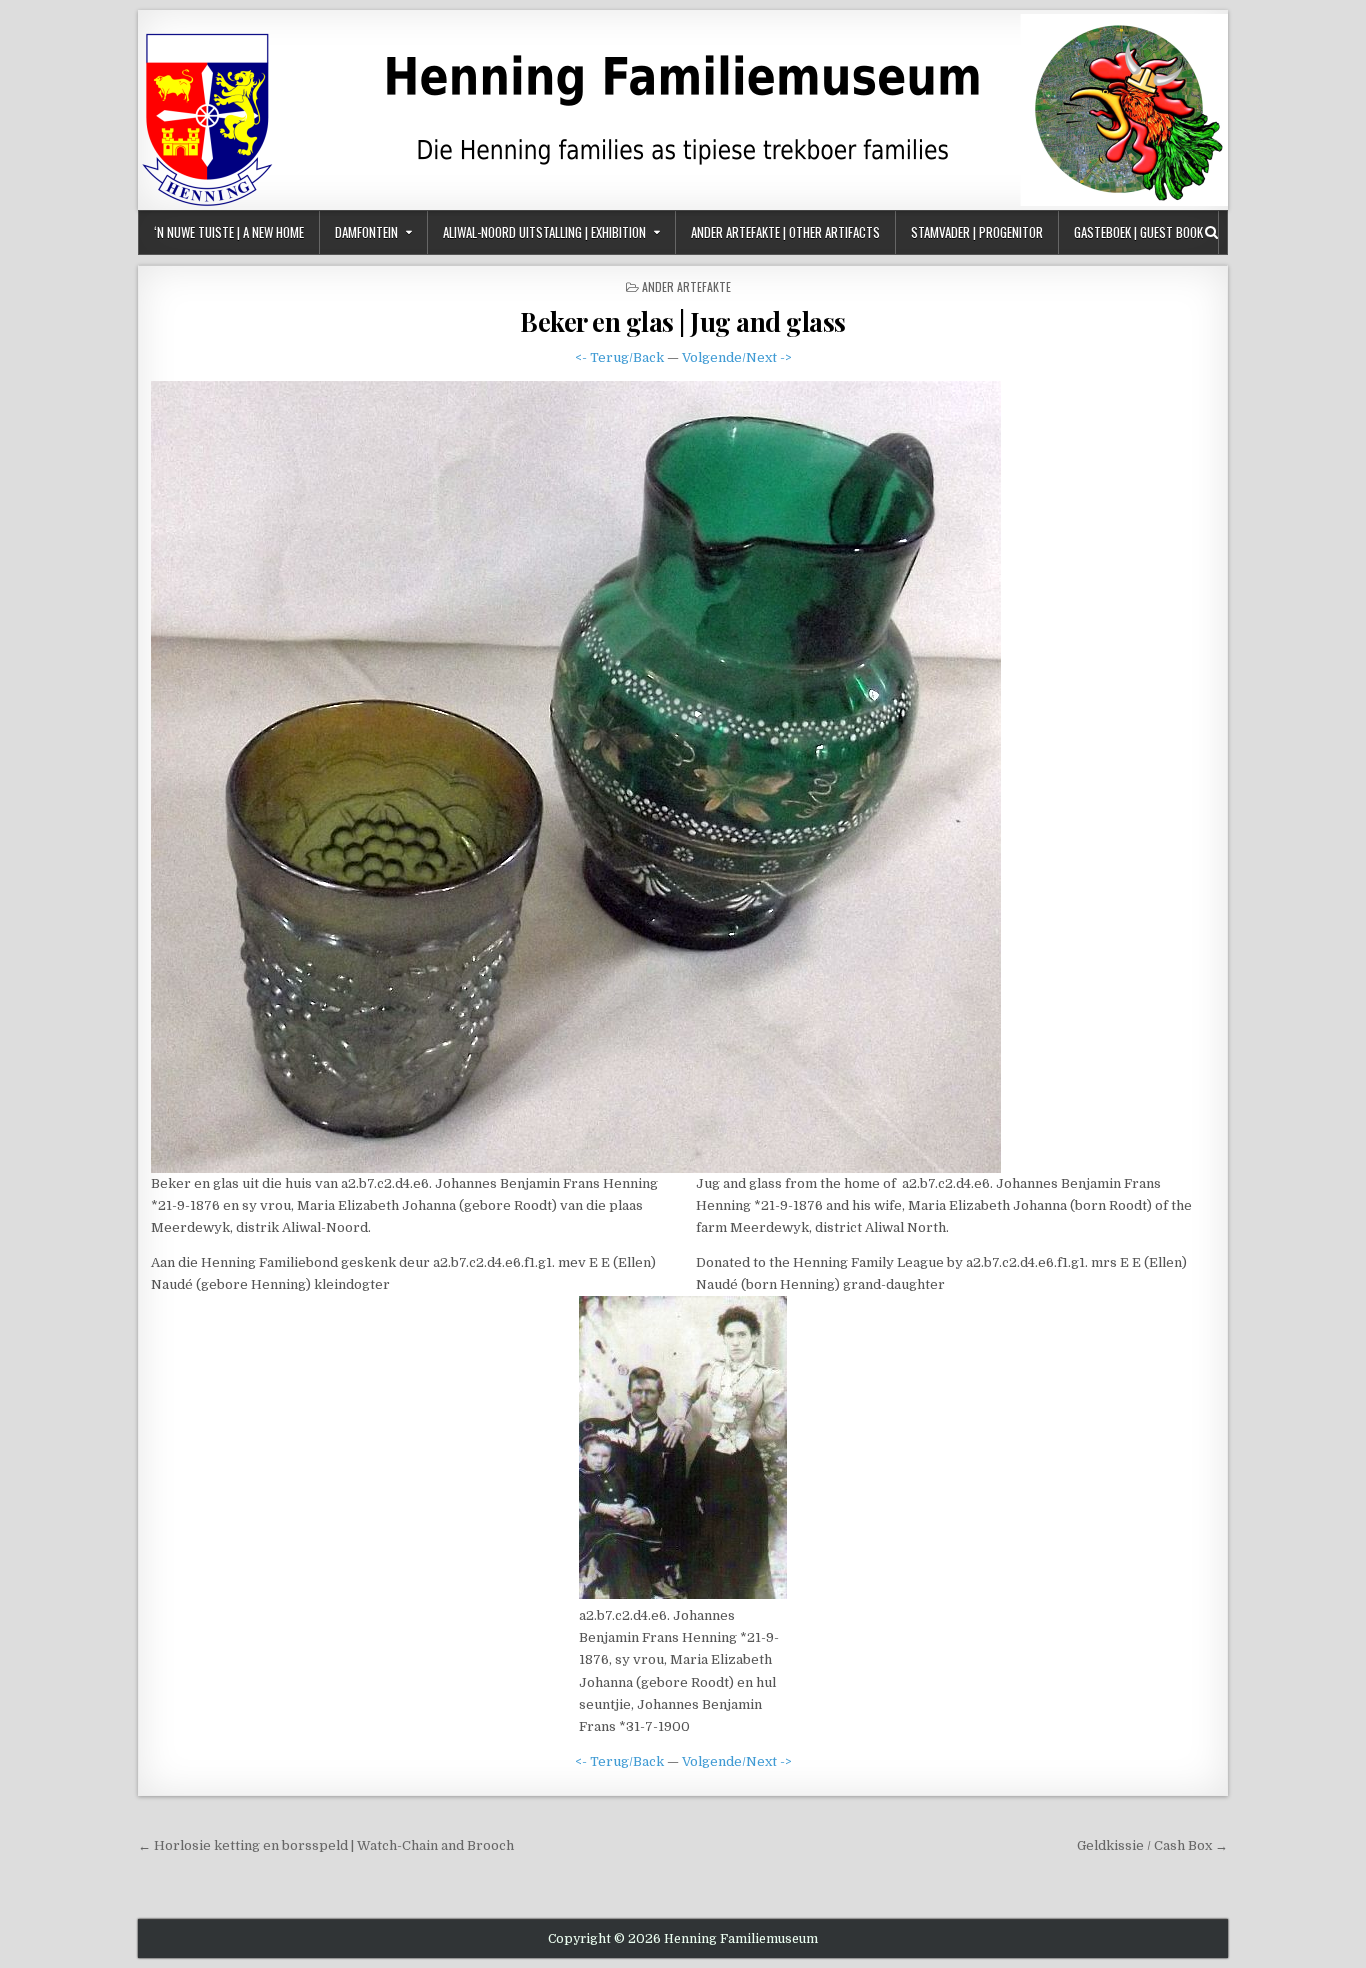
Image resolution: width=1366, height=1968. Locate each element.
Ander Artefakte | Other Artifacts (785, 232)
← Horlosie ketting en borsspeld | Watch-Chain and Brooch (326, 1845)
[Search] (1211, 232)
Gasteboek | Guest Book (1138, 232)
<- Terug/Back (619, 357)
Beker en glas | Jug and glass (683, 321)
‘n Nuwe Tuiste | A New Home (229, 232)
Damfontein (366, 232)
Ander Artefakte (686, 286)
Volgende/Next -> (737, 357)
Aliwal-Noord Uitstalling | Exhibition (544, 232)
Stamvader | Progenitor (977, 232)
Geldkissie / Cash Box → (1152, 1845)
